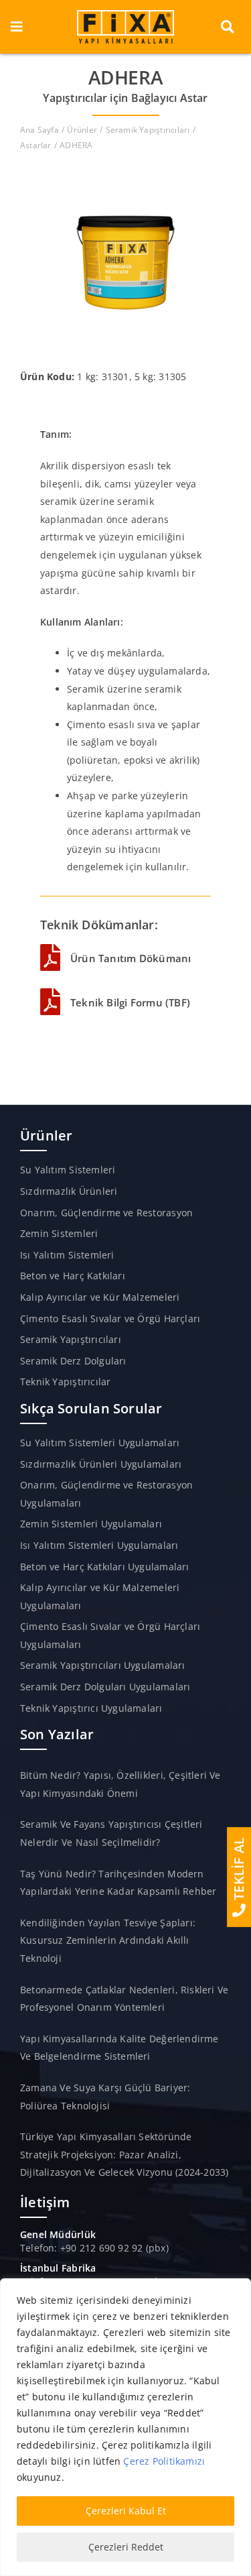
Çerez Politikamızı (164, 2461)
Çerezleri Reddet (126, 2547)
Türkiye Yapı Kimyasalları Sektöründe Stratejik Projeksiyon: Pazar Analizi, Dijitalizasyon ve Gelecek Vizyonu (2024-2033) (124, 2154)
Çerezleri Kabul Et (126, 2511)
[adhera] (126, 171)
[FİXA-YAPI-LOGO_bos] (126, 14)
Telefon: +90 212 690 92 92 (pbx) (94, 2248)
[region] (125, 2427)
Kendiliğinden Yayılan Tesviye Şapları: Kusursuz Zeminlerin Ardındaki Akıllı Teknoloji (108, 1940)
